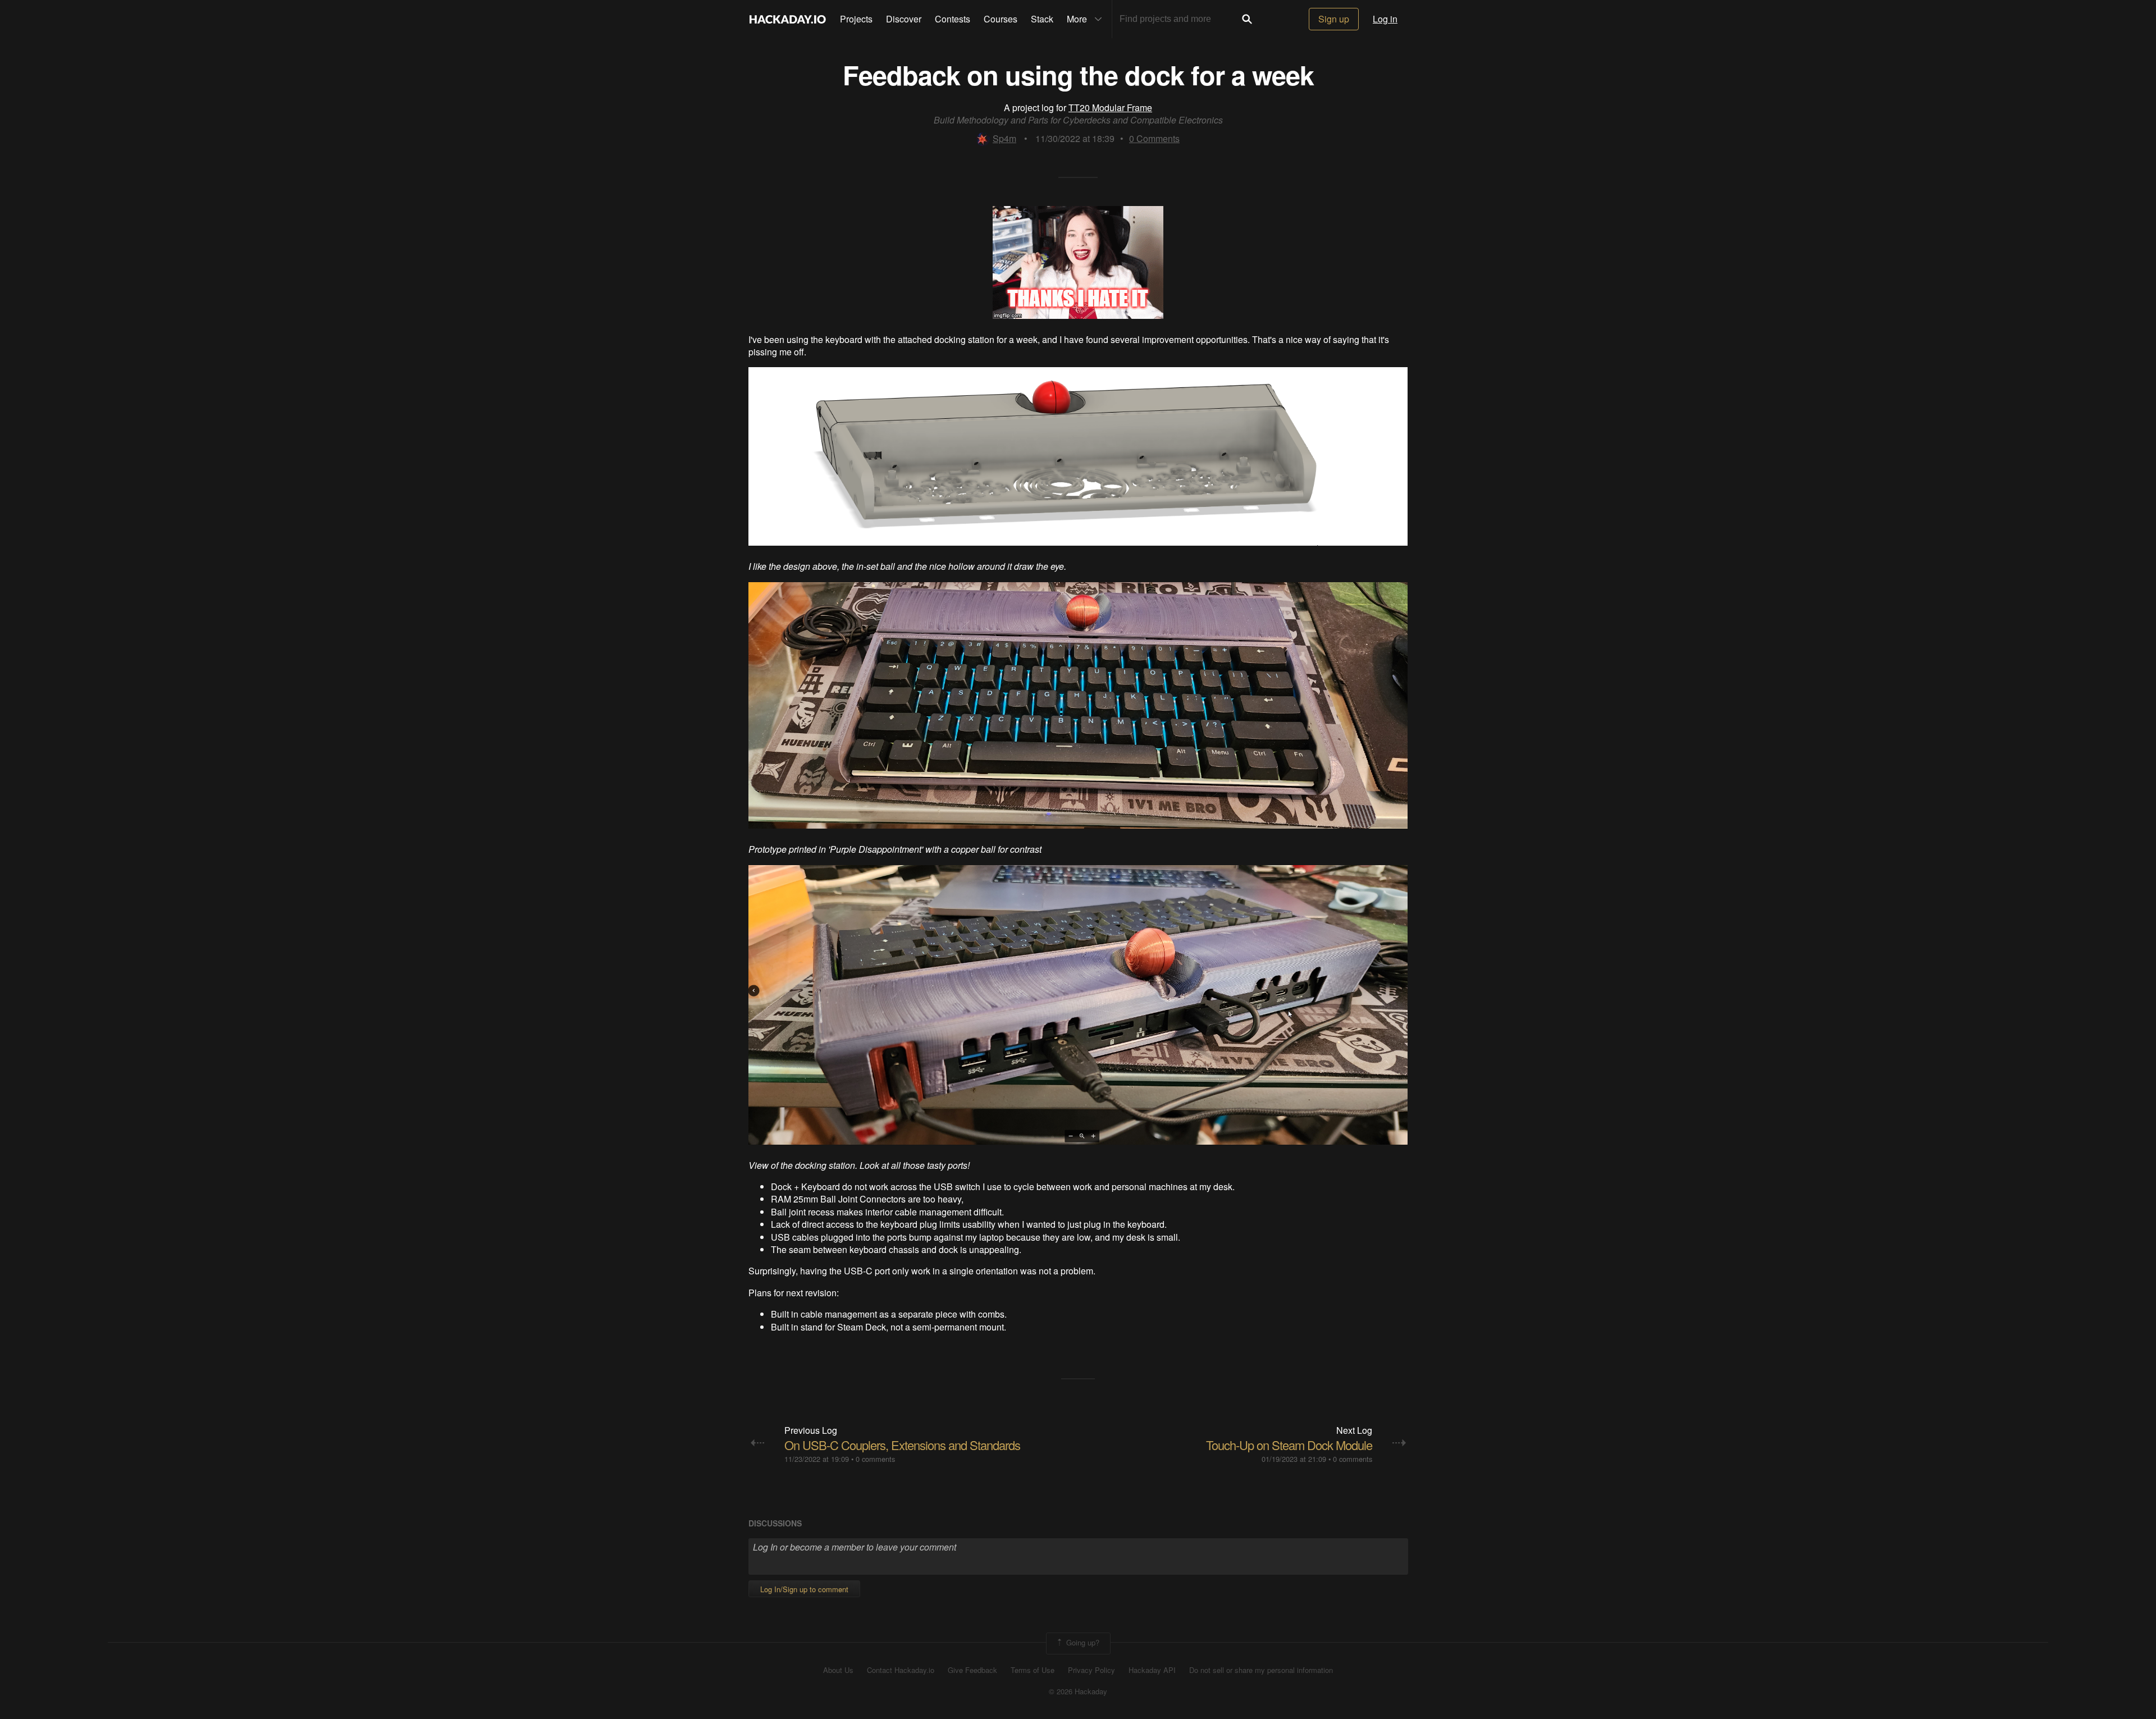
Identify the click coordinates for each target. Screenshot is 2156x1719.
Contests (953, 19)
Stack (1042, 19)
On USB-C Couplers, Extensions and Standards (902, 1445)
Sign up (1334, 19)
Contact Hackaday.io (901, 1670)
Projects (856, 19)
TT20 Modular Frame (1110, 108)
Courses (1001, 19)
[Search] (1247, 19)
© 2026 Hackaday (1078, 1691)
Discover (904, 19)
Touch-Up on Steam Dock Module (1289, 1445)
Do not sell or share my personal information (1261, 1670)
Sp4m (1004, 138)
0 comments (875, 1459)
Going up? (1082, 1642)
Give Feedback (972, 1670)
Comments (1154, 138)
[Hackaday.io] (788, 19)
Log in (1385, 19)
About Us (838, 1670)
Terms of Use (1033, 1670)
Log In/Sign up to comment (804, 1589)
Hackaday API (1152, 1670)
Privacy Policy (1091, 1670)
